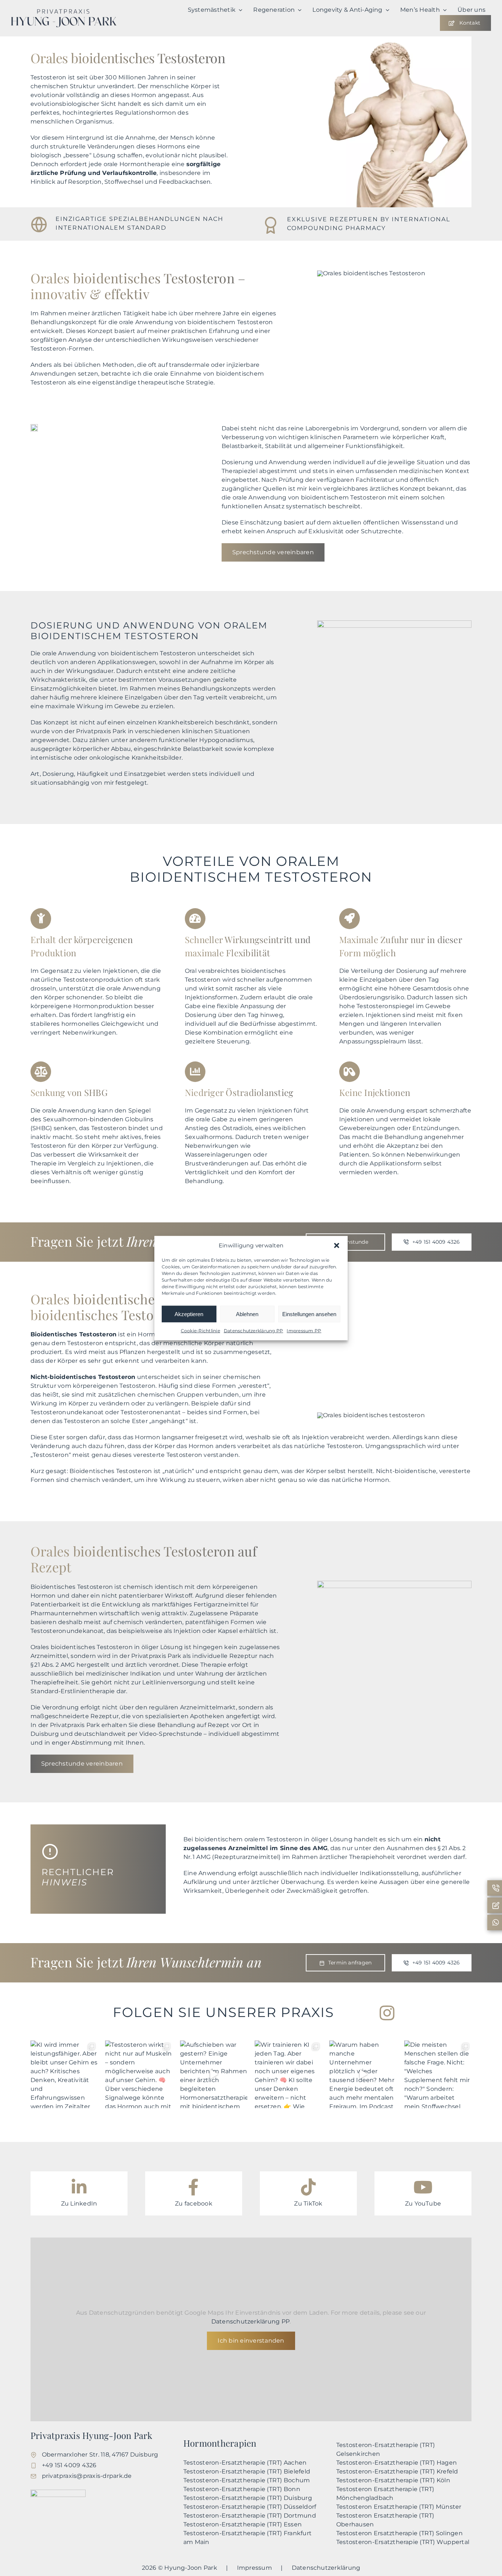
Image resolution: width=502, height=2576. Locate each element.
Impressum (254, 2568)
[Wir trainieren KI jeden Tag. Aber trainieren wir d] (288, 2074)
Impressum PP (304, 1331)
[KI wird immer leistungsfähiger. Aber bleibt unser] (64, 2074)
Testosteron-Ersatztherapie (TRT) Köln (393, 2480)
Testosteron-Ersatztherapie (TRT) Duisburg (248, 2498)
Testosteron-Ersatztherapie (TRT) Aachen (245, 2463)
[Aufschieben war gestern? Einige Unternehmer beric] (214, 2074)
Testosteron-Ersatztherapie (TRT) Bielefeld (247, 2471)
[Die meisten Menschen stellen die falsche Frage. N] (438, 2074)
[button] (337, 1246)
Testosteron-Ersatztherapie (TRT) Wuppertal (403, 2542)
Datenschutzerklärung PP (254, 1331)
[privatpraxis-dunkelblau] (64, 12)
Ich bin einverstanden (251, 2341)
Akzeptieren (189, 1314)
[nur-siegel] (58, 2492)
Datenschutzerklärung (326, 2568)
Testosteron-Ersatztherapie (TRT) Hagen (397, 2463)
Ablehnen (247, 1314)
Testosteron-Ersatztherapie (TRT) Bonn (242, 2489)
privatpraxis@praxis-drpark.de (87, 2476)
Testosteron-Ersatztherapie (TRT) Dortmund (250, 2516)
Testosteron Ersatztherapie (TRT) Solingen (399, 2533)
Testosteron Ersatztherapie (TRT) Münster (399, 2507)
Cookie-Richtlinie (200, 1331)
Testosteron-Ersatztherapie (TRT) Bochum (247, 2480)
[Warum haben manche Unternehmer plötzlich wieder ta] (363, 2074)
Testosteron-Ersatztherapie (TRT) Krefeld (397, 2471)
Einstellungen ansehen (309, 1314)
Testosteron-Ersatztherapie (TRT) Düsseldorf (250, 2507)
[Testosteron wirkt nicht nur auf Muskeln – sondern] (139, 2074)
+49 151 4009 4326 (69, 2465)
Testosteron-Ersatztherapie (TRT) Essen (243, 2524)
